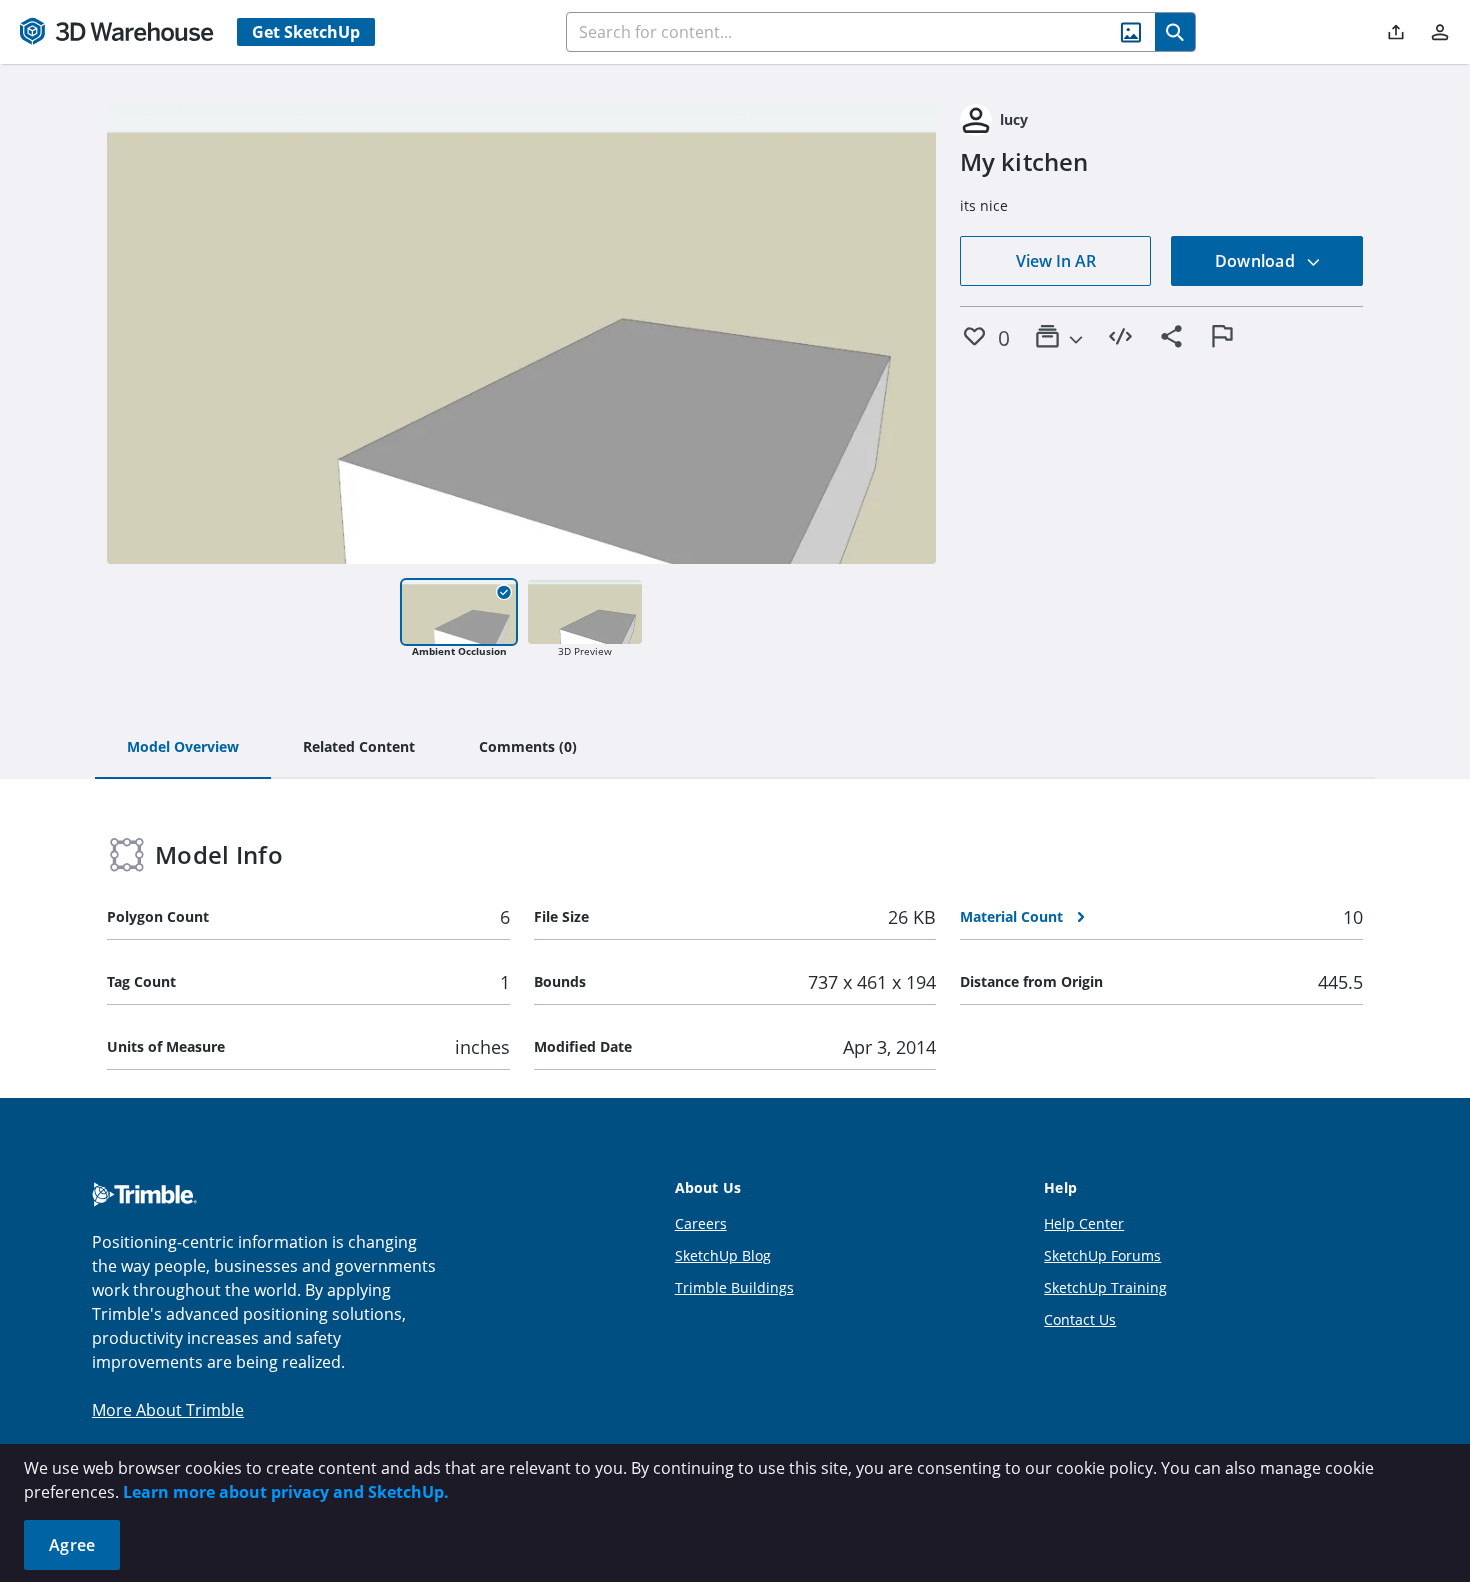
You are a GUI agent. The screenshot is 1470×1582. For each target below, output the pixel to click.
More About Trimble (168, 1410)
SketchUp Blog (723, 1255)
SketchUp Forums (1102, 1255)
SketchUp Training (1105, 1287)
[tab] (183, 748)
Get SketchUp (306, 32)
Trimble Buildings (734, 1287)
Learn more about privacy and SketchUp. (286, 1492)
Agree (72, 1545)
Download (1257, 261)
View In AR (1056, 261)
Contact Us (1080, 1319)
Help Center (1084, 1223)
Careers (701, 1223)
